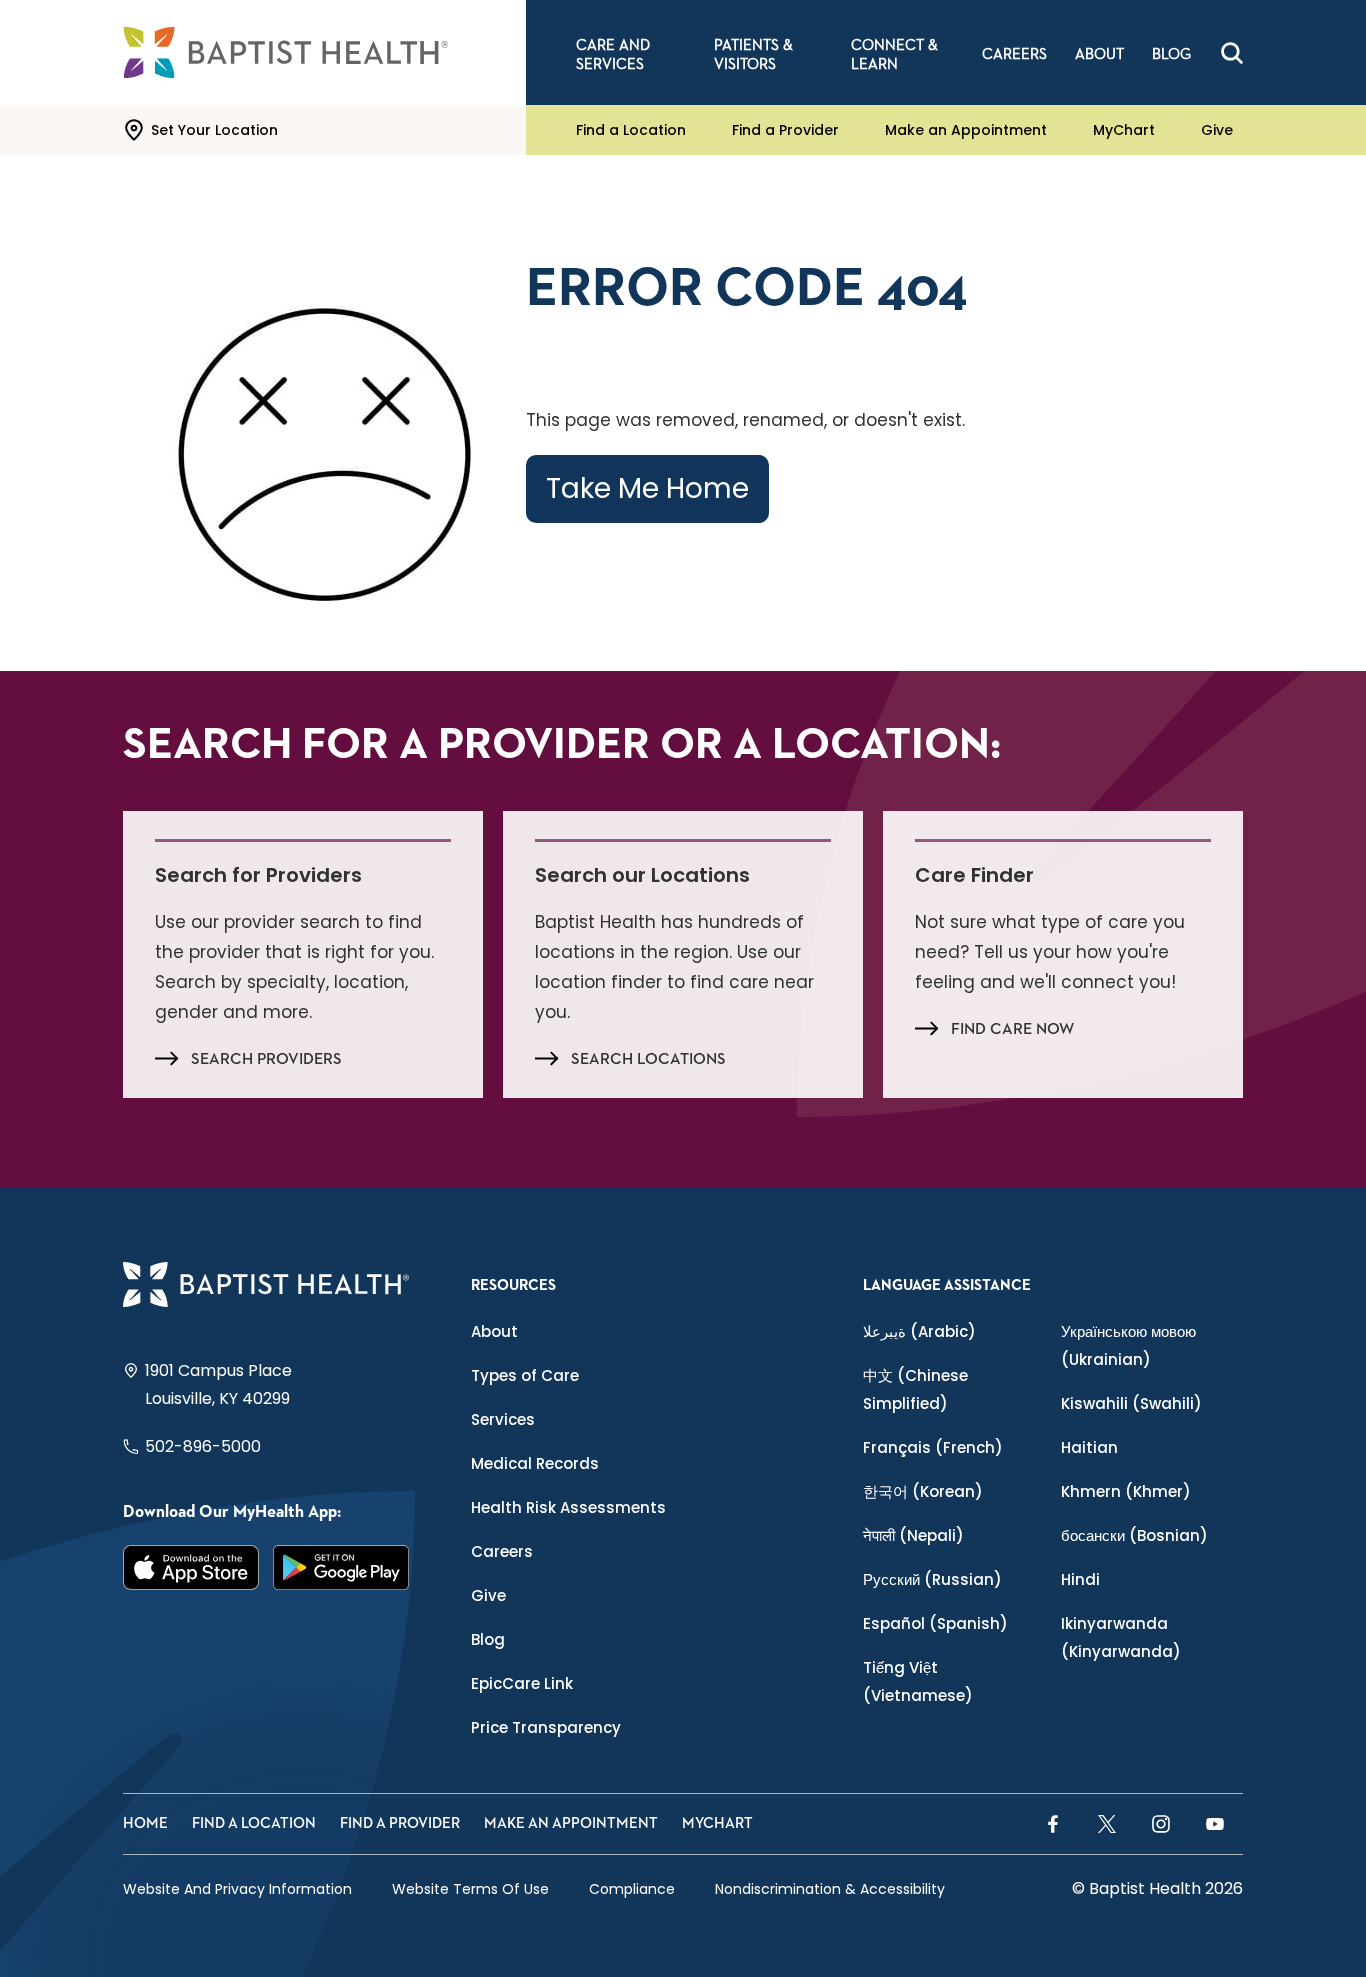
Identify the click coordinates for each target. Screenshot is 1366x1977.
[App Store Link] (191, 1568)
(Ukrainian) (1128, 1345)
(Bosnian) (1134, 1535)
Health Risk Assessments (568, 1507)
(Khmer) (1126, 1491)
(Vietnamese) (918, 1681)
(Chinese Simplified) (915, 1389)
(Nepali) (913, 1535)
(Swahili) (1131, 1403)
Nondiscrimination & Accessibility (830, 1889)
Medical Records (535, 1463)
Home (145, 1823)
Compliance (632, 1889)
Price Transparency (546, 1727)
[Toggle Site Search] (1232, 53)
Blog (488, 1639)
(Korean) (923, 1491)
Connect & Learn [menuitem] (894, 55)
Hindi (1080, 1579)
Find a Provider (785, 130)
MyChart (1124, 130)
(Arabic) (919, 1331)
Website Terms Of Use (470, 1889)
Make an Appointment (966, 130)
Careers (502, 1551)
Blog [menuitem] (1171, 54)
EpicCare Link (522, 1683)
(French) (933, 1447)
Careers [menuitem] (1014, 54)
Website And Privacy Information (237, 1889)
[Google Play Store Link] (341, 1568)
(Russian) (932, 1579)
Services (503, 1419)
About (494, 1331)
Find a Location (631, 130)
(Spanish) (935, 1623)
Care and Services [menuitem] (613, 55)
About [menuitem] (1099, 54)
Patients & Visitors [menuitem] (753, 55)
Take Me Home (647, 488)
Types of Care (525, 1375)
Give (1217, 130)
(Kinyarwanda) (1121, 1637)
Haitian (1089, 1447)
